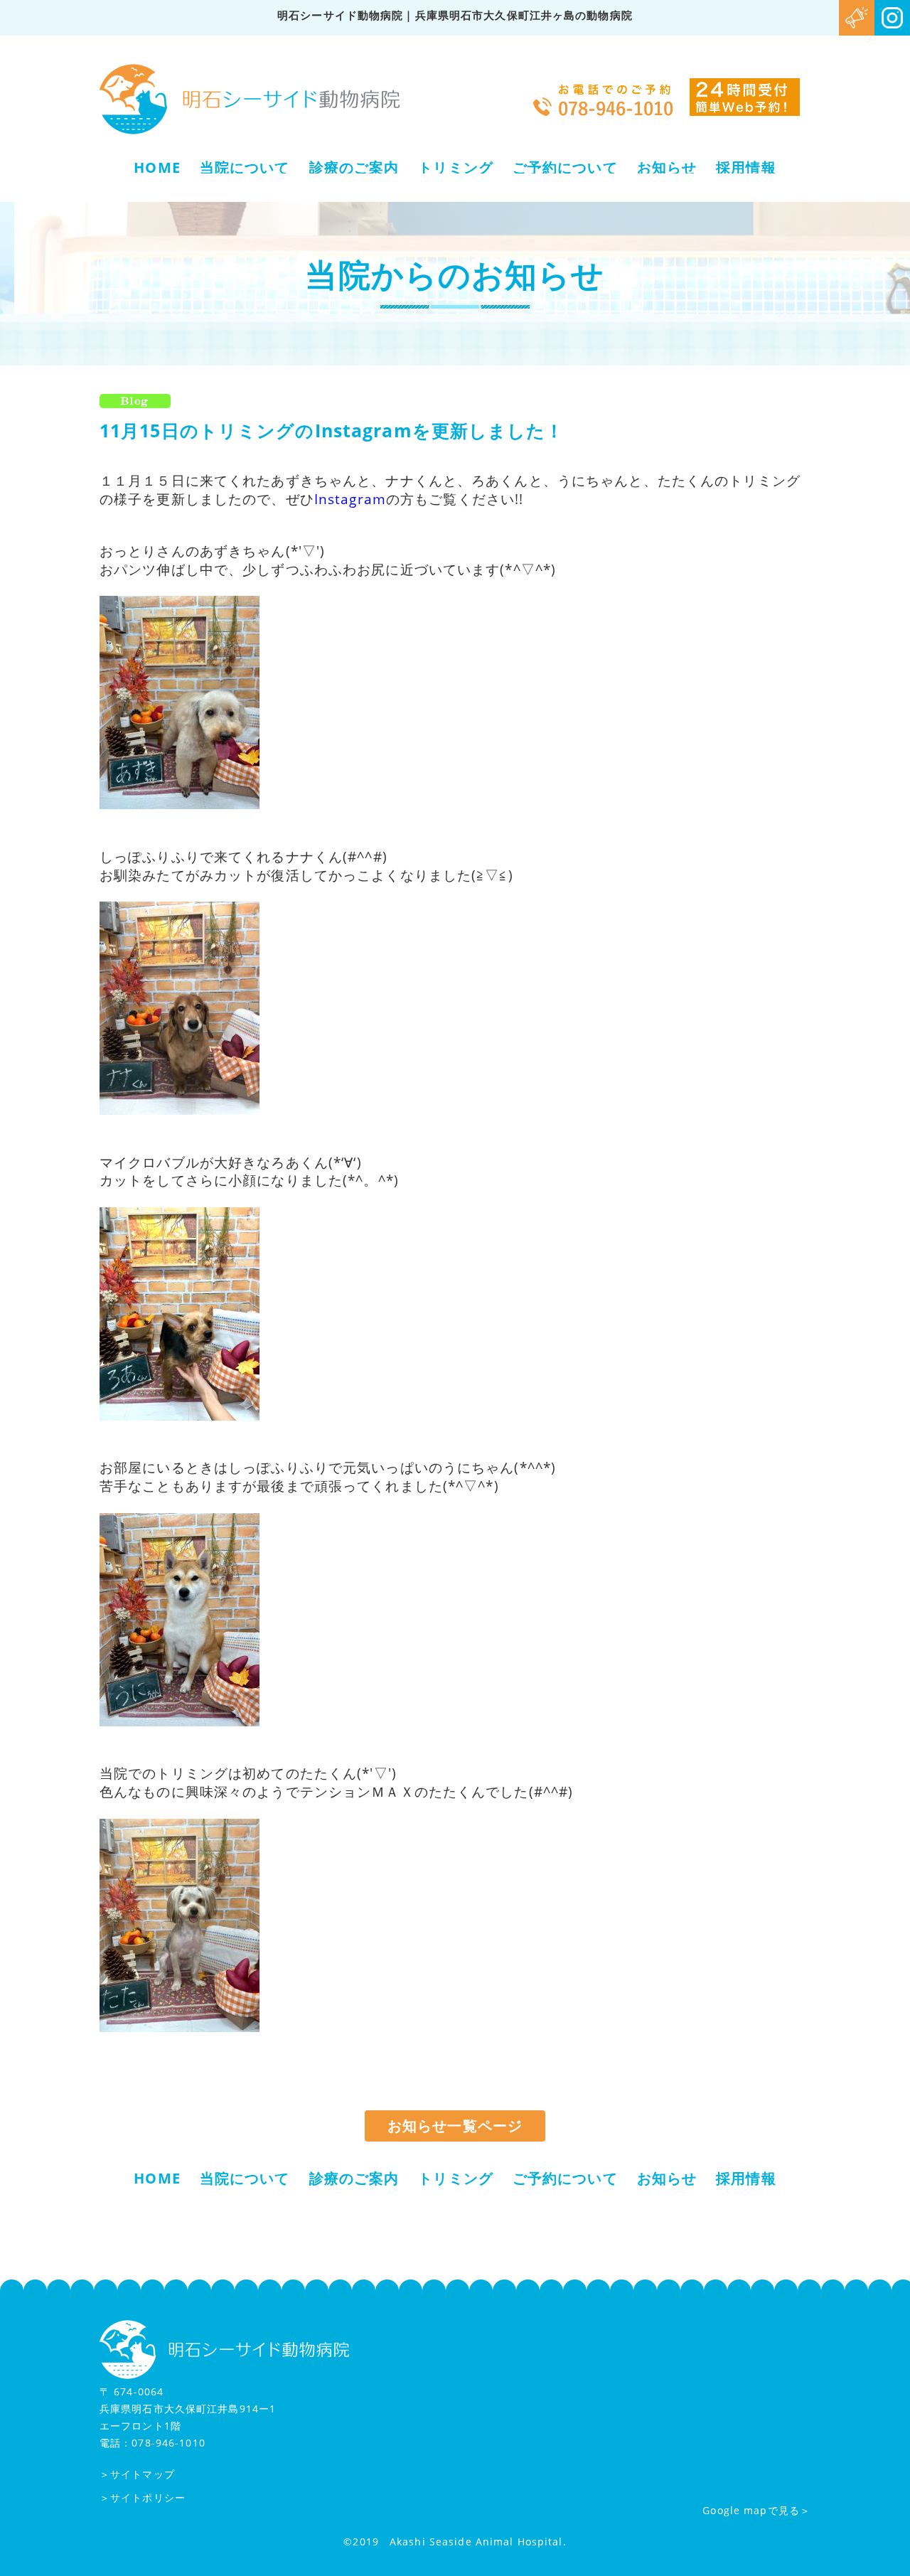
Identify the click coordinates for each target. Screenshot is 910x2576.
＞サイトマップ (137, 2474)
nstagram (352, 499)
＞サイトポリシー (143, 2497)
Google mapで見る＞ (756, 2510)
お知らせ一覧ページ (455, 2126)
